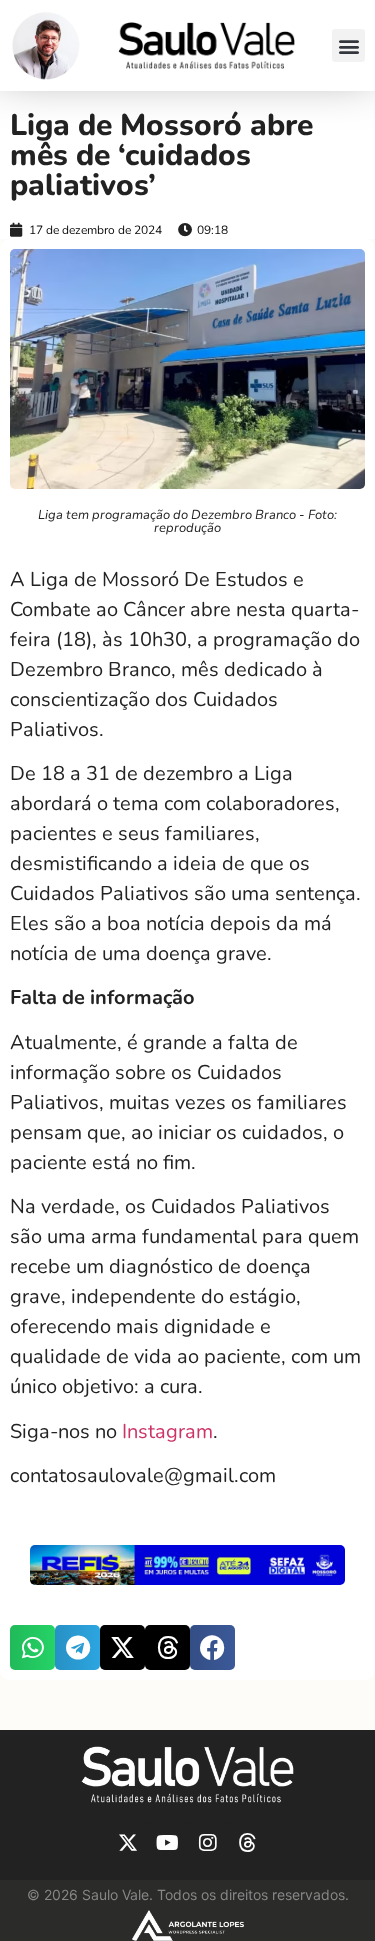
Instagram (167, 1431)
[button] (348, 45)
